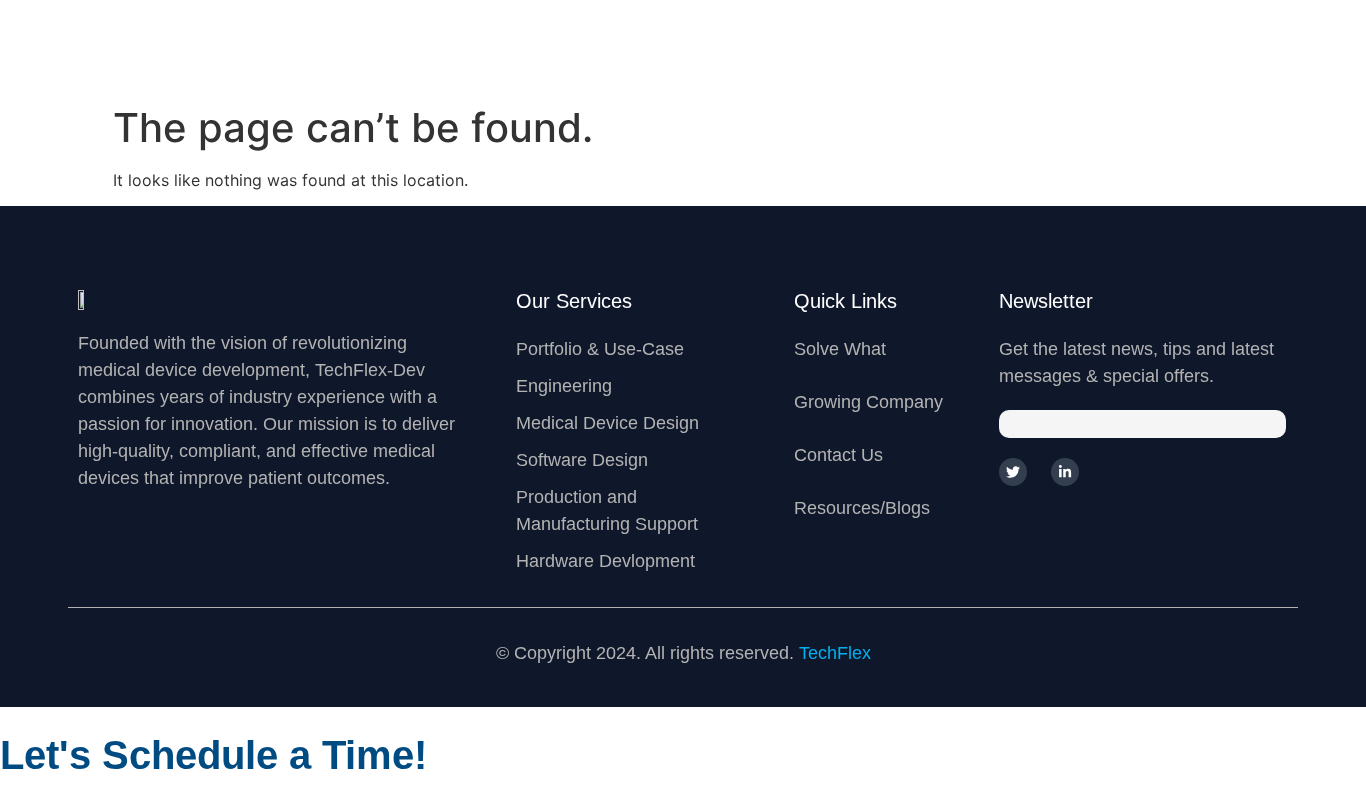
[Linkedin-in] (1065, 472)
